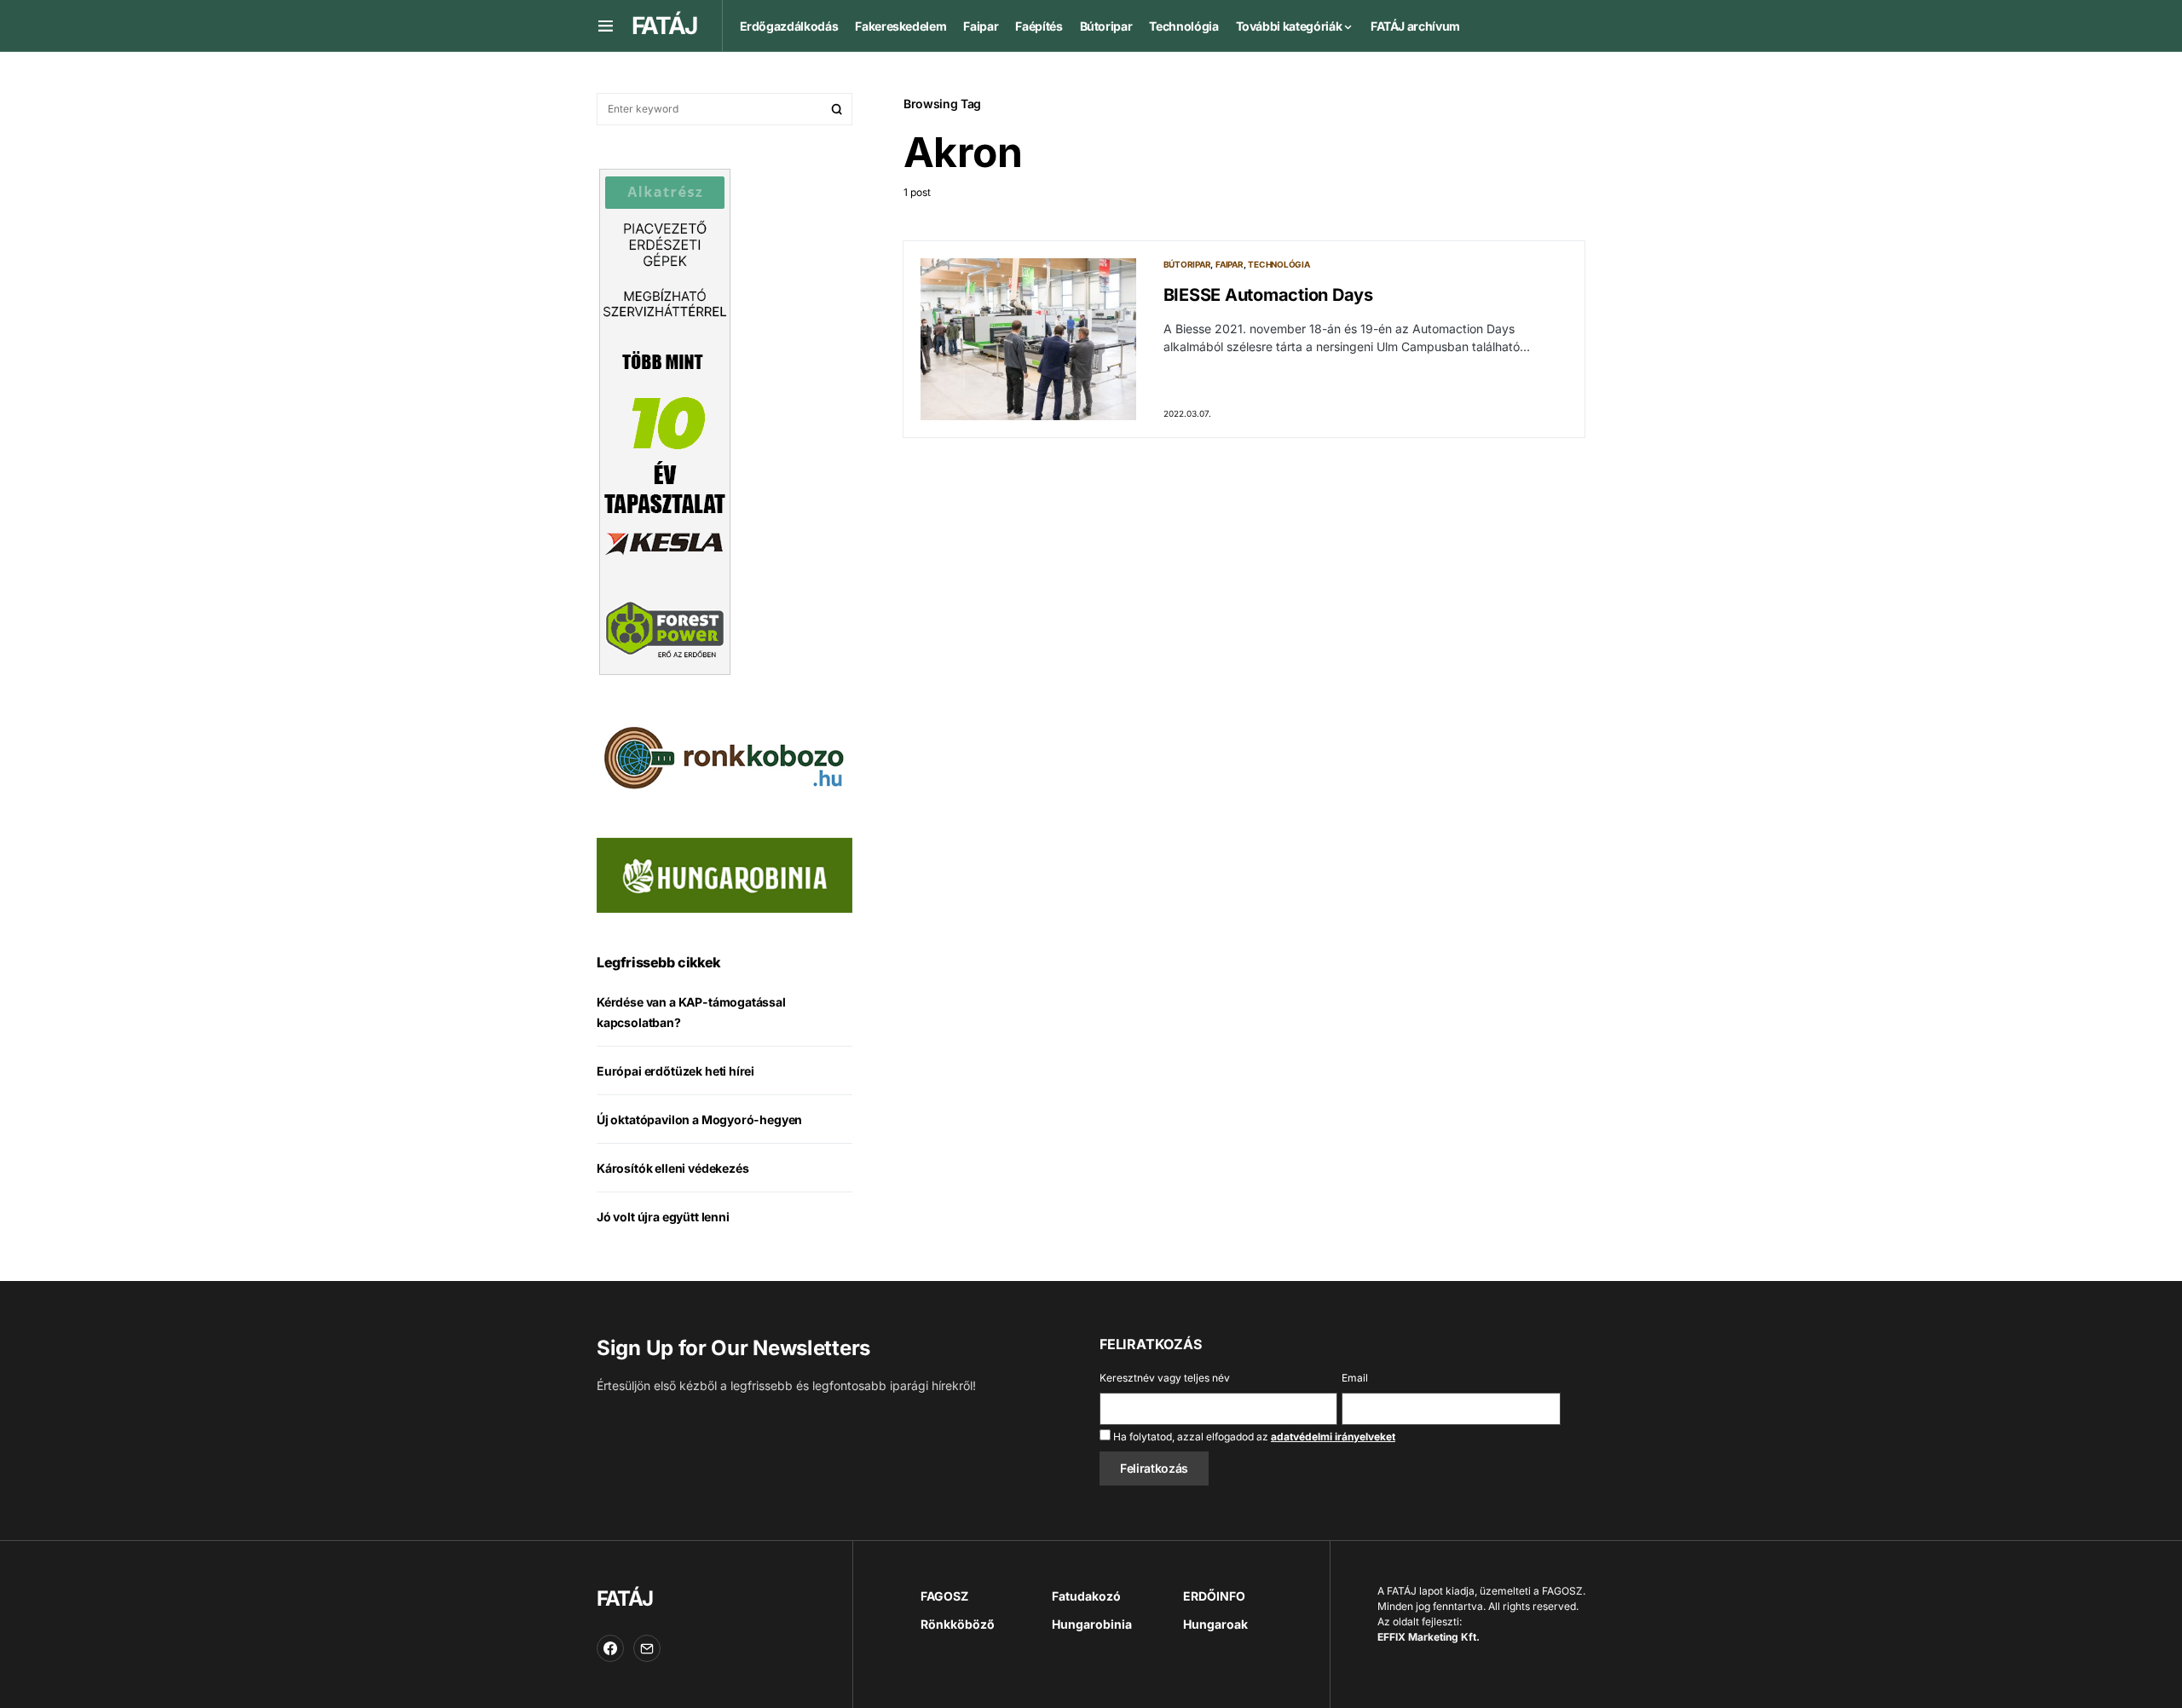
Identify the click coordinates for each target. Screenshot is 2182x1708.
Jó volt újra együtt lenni (663, 1217)
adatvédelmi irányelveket (1333, 1437)
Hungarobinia (1092, 1624)
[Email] (647, 1648)
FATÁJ (624, 1598)
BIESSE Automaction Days (1268, 295)
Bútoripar (1187, 264)
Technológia (1279, 264)
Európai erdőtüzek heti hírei (675, 1071)
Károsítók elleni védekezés (672, 1168)
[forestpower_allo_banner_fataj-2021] (665, 420)
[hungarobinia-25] (724, 874)
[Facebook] (610, 1648)
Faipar (1230, 264)
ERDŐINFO (1214, 1596)
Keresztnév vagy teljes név (1165, 1378)
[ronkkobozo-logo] (724, 756)
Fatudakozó (1086, 1596)
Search (837, 109)
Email (1355, 1378)
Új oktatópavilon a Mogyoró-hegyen (699, 1119)
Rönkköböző (958, 1624)
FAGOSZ (944, 1596)
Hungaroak (1215, 1624)
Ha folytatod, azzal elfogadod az (1253, 1437)
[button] (606, 26)
